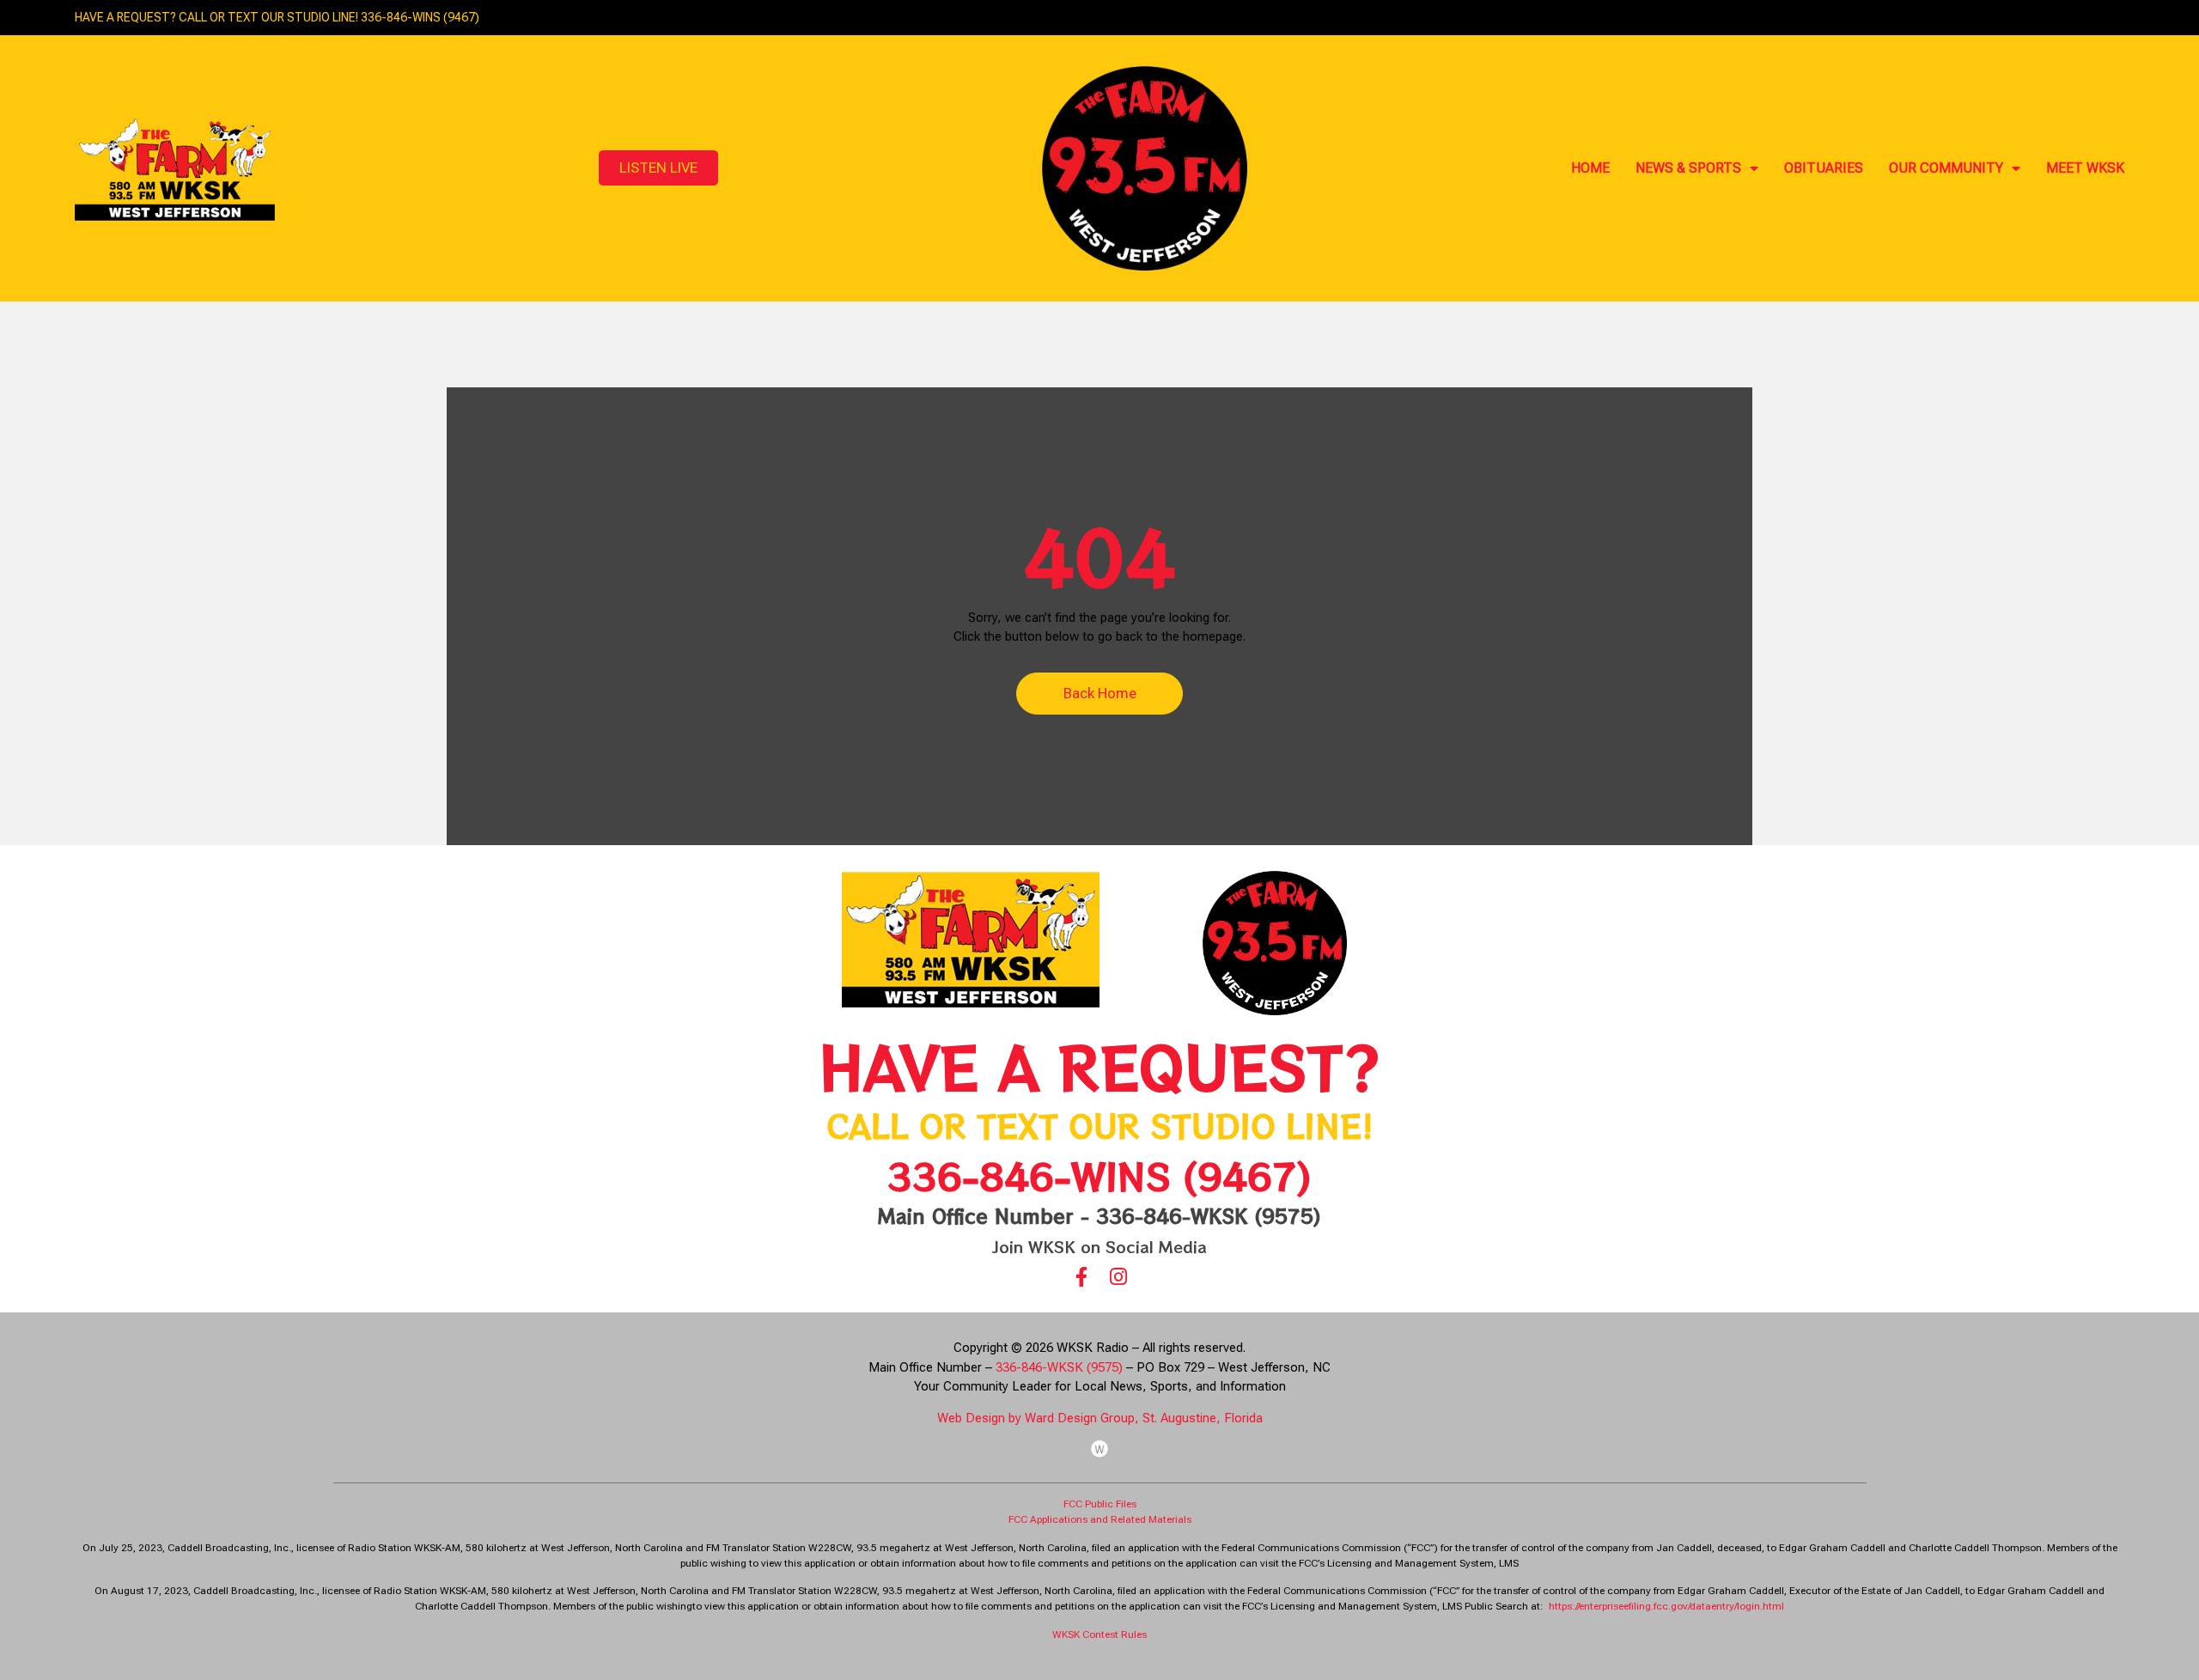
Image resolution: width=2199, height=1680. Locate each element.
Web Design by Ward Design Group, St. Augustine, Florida (1100, 1418)
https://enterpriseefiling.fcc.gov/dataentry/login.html (1666, 1606)
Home (1590, 168)
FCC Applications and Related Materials (1100, 1519)
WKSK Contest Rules (1099, 1634)
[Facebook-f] (1081, 1277)
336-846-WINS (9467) (1099, 1175)
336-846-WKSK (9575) (1059, 1367)
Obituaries (1824, 168)
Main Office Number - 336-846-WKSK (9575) (1099, 1215)
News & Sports (1688, 168)
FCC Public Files (1100, 1504)
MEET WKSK (2085, 168)
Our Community (1946, 168)
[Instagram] (1118, 1277)
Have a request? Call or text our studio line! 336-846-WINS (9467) (277, 17)
